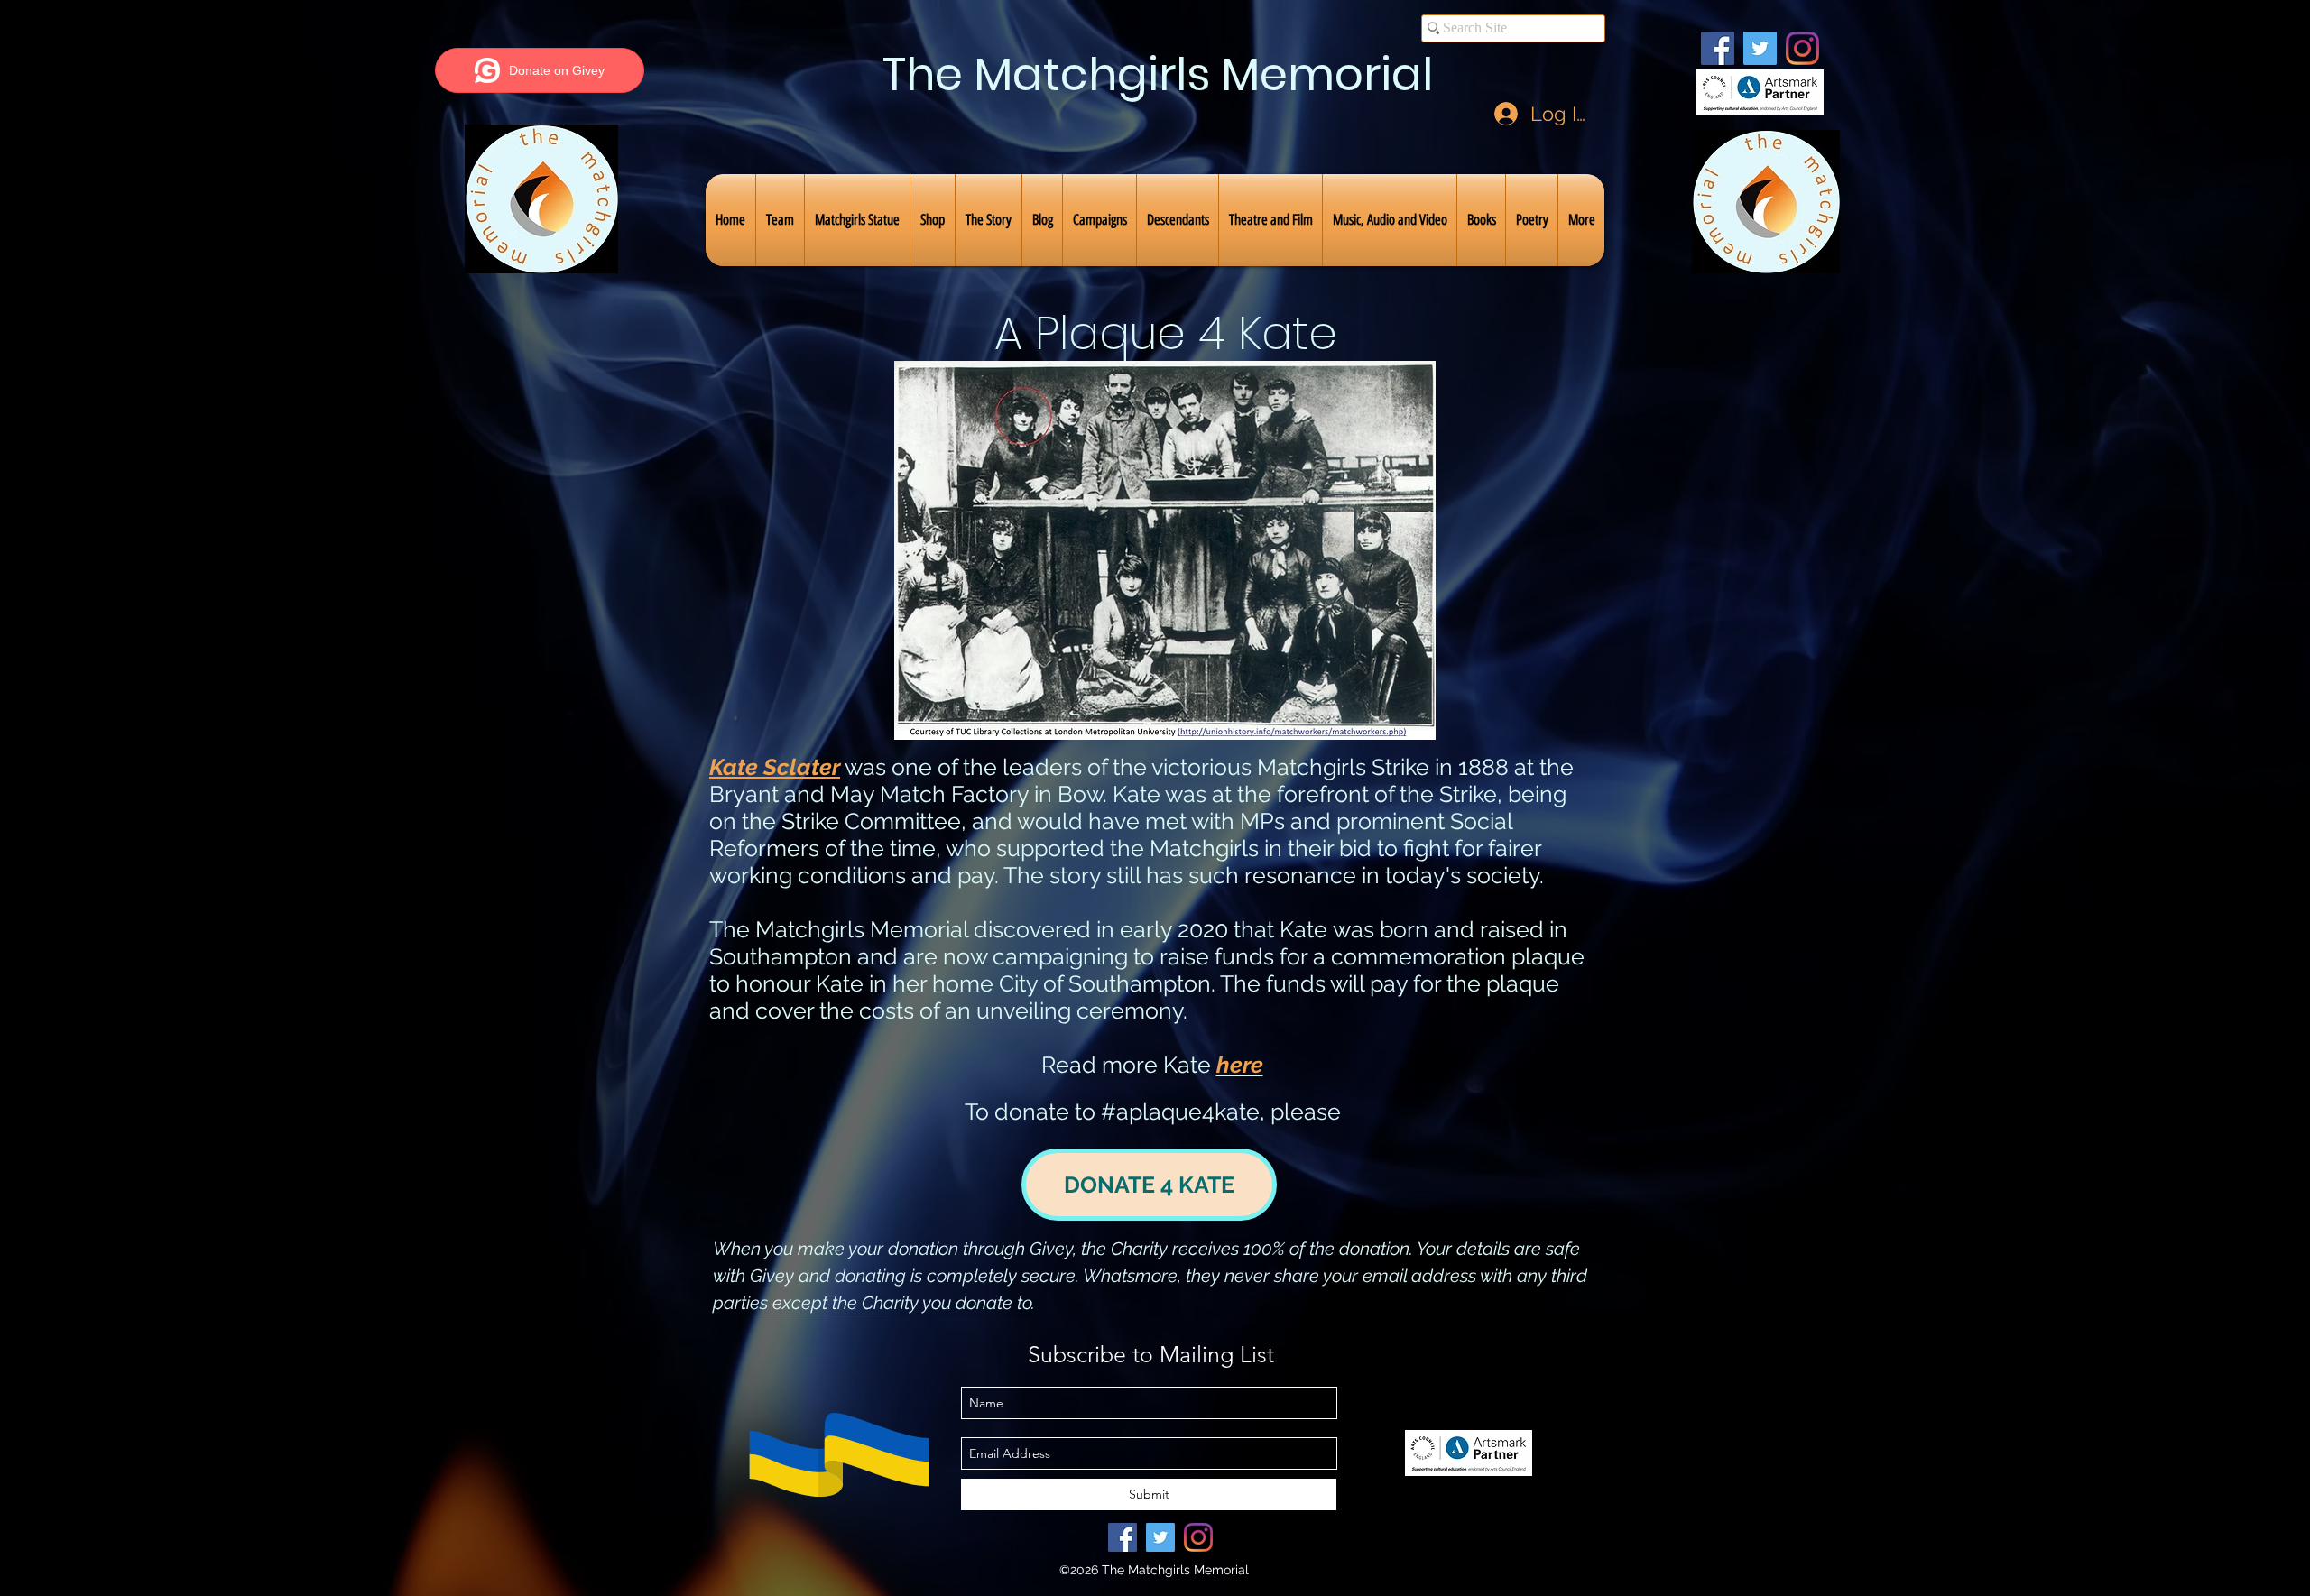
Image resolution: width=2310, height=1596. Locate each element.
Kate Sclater (775, 767)
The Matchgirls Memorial (1158, 74)
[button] (780, 220)
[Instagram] (1802, 48)
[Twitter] (1760, 48)
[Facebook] (1718, 48)
